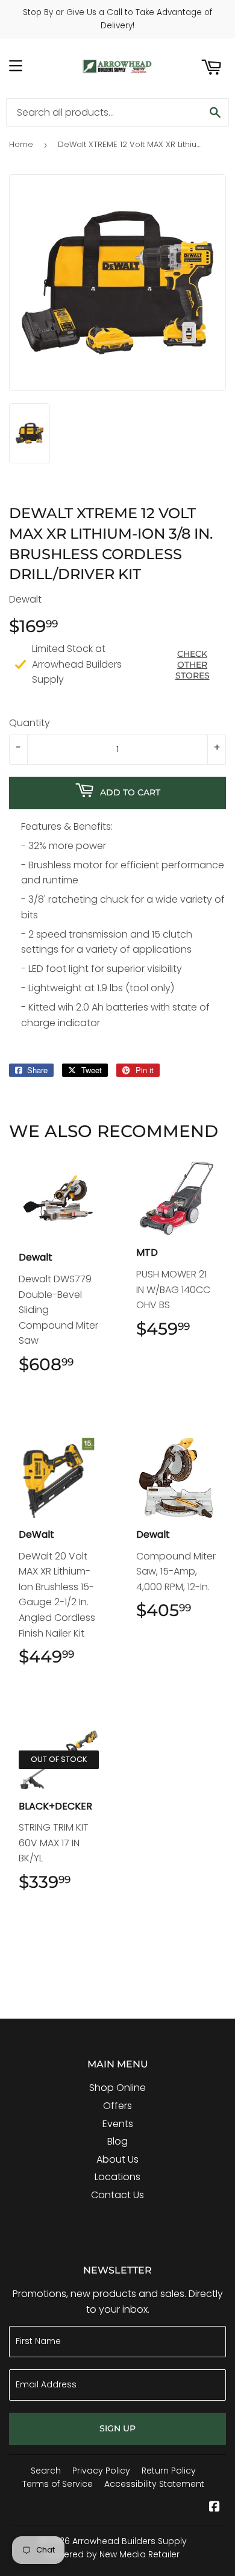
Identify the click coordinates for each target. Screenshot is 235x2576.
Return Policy (169, 2471)
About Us (117, 2159)
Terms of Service (58, 2484)
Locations (117, 2177)
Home (21, 144)
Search (46, 2471)
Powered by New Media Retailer (113, 2554)
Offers (117, 2106)
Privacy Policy (101, 2471)
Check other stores (193, 665)
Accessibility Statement (154, 2484)
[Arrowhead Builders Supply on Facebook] (215, 2508)
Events (118, 2124)
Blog (117, 2141)
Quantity (30, 723)
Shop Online (117, 2088)
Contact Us (117, 2195)
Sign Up (117, 2428)
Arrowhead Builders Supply (130, 2541)
